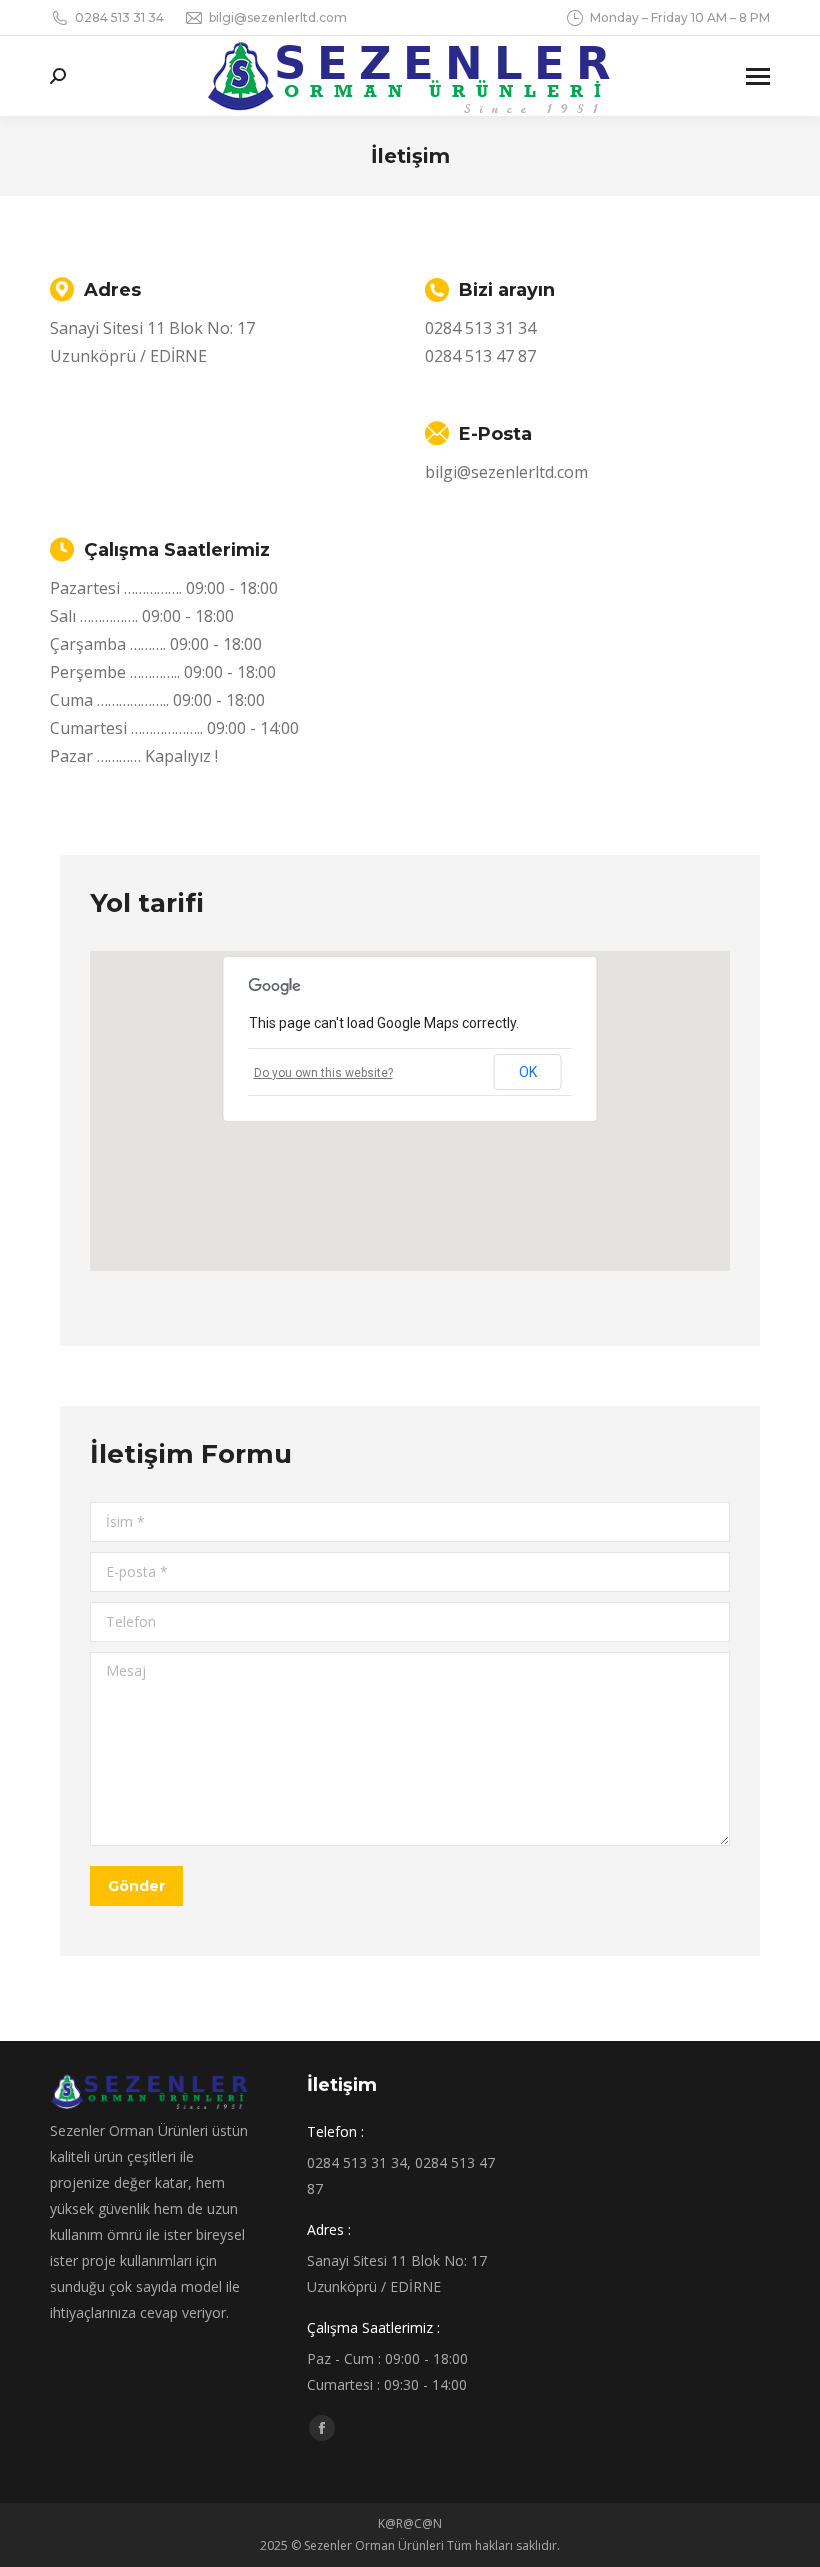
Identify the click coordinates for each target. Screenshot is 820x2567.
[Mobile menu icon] (758, 76)
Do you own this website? (323, 1073)
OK (528, 1072)
